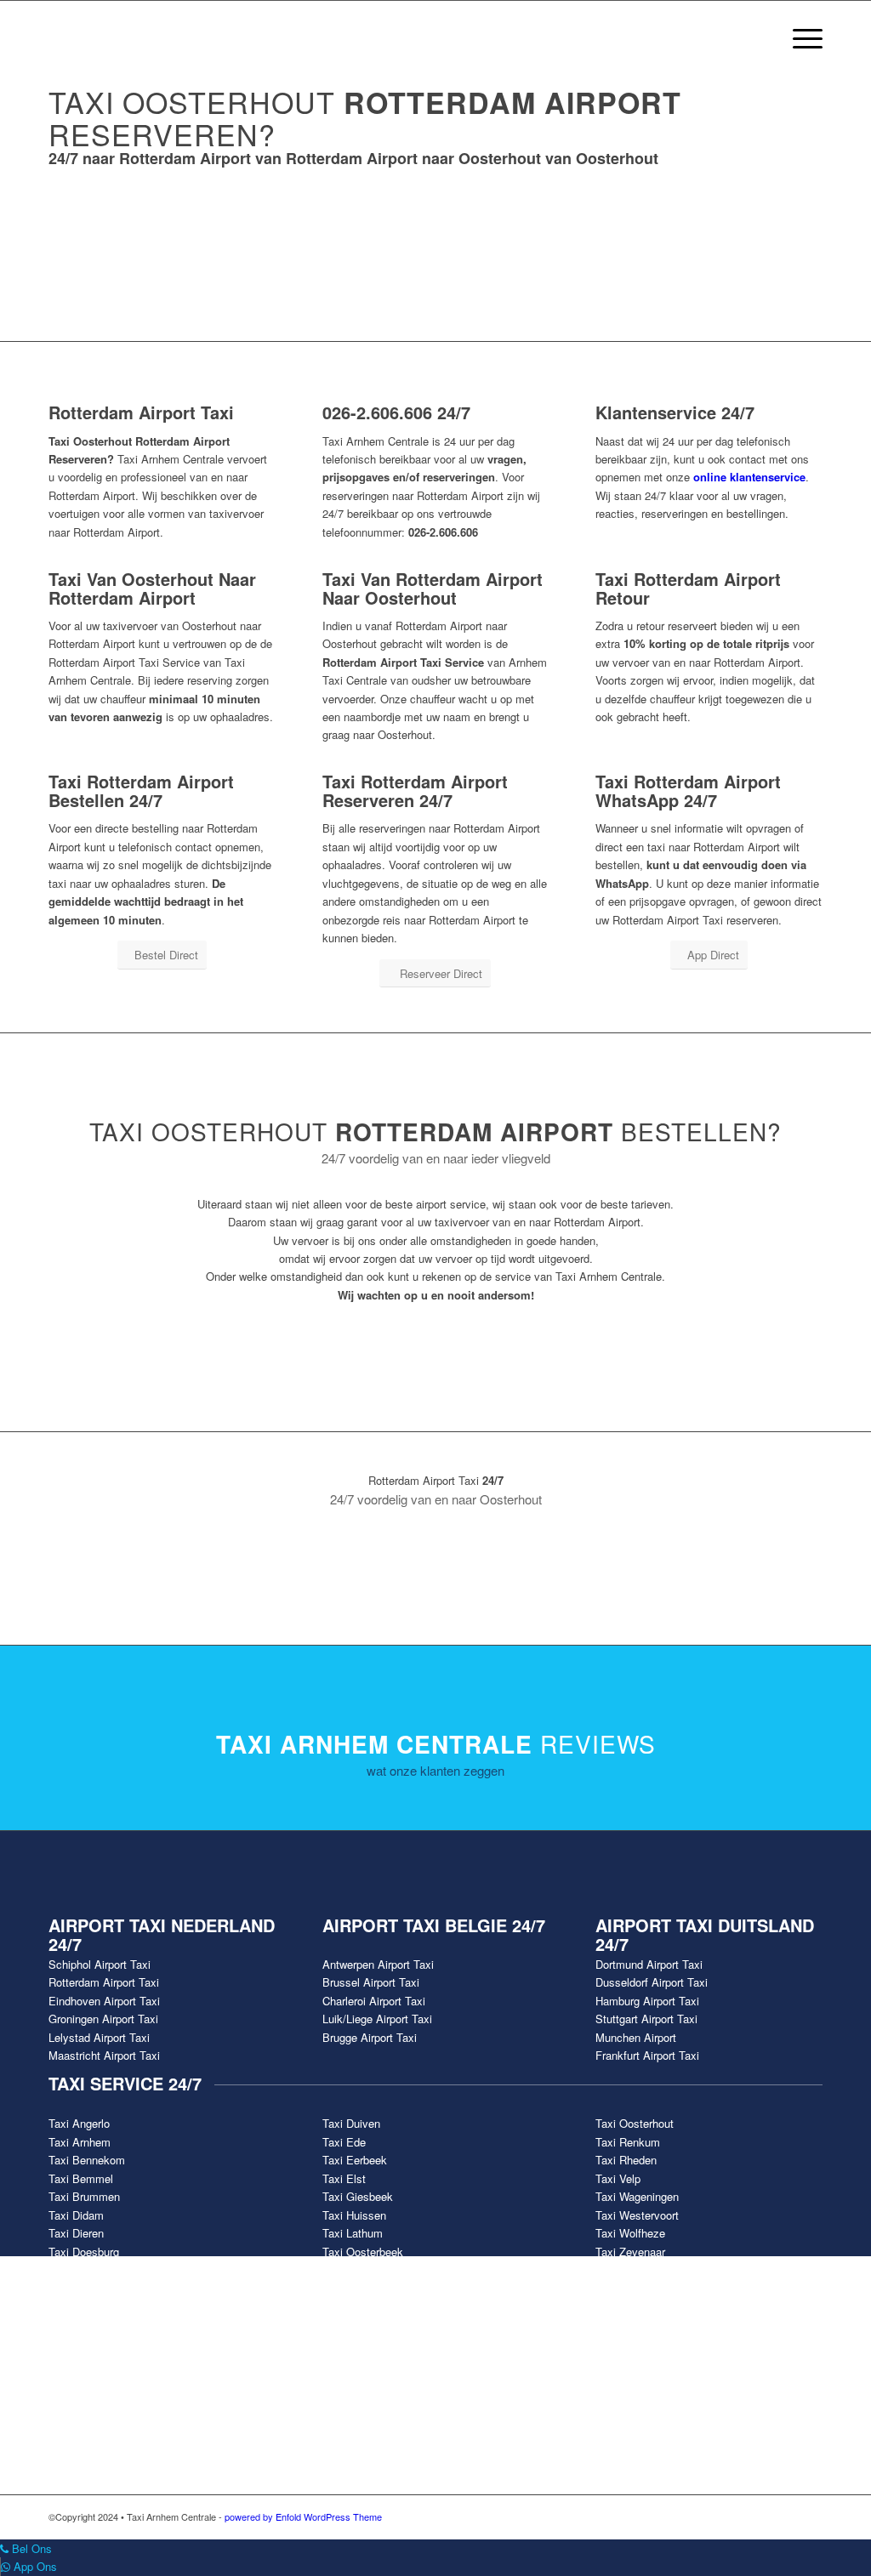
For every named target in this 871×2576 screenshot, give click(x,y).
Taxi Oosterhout (635, 2123)
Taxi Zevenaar (630, 2252)
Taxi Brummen (84, 2196)
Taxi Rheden (626, 2160)
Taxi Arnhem (80, 2142)
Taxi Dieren (76, 2233)
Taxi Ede (344, 2142)
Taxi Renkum (628, 2142)
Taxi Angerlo (79, 2123)
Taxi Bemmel (81, 2178)
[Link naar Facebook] (708, 2516)
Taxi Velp (618, 2178)
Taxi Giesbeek (358, 2196)
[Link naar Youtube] (759, 2516)
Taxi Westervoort (637, 2215)
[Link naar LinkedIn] (810, 2516)
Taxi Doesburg (84, 2252)
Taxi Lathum (353, 2233)
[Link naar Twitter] (733, 2516)
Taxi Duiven (351, 2123)
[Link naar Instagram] (784, 2516)
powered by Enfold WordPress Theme (303, 2516)
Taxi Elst (344, 2178)
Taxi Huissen (354, 2215)
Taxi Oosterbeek (363, 2252)
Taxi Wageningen (637, 2196)
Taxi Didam (76, 2215)
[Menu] (802, 38)
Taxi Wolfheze (630, 2233)
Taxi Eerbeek (355, 2160)
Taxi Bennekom (87, 2160)
